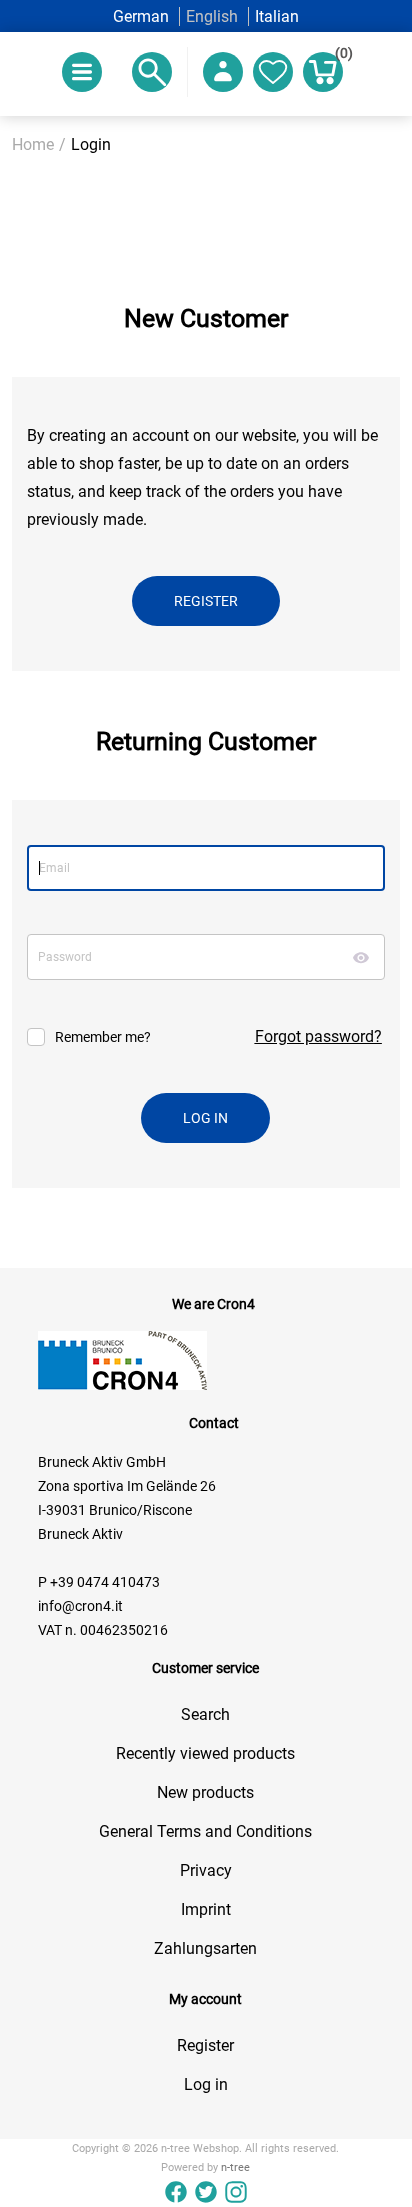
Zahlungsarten (205, 1948)
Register (205, 2045)
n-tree (235, 2167)
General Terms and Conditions (205, 1831)
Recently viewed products (205, 1753)
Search (205, 1714)
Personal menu (223, 72)
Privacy (206, 1870)
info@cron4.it (80, 1606)
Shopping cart (339, 56)
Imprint (206, 1909)
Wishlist (273, 72)
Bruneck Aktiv (80, 1534)
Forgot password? (318, 1036)
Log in (206, 2084)
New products (205, 1792)
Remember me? (103, 1037)
